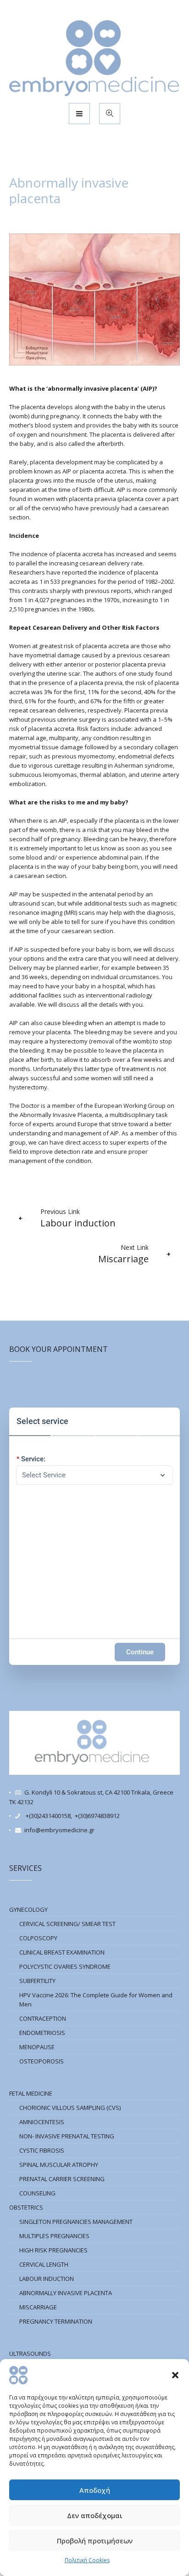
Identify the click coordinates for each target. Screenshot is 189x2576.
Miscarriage (123, 1259)
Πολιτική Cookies (87, 2560)
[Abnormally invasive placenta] (94, 299)
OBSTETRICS (26, 2207)
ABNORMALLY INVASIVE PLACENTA (66, 2293)
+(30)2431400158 (48, 1816)
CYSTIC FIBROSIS (42, 2150)
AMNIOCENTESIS (42, 2122)
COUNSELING (37, 2193)
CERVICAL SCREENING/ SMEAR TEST (67, 1924)
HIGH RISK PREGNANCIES (53, 2250)
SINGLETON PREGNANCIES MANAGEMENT (76, 2222)
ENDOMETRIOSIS (42, 2033)
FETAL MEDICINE (31, 2093)
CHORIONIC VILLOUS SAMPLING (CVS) (70, 2108)
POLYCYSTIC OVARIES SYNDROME (65, 1966)
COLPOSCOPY (38, 1938)
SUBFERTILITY (37, 1981)
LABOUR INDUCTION (47, 2279)
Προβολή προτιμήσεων (95, 2541)
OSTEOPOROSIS (42, 2061)
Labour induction (78, 1223)
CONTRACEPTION (43, 2018)
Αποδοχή (95, 2490)
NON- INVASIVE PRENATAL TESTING (67, 2136)
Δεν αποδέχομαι (95, 2515)
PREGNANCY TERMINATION (56, 2321)
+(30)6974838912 (97, 1816)
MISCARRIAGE (38, 2307)
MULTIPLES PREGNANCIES (54, 2236)
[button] (175, 2375)
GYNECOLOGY (28, 1909)
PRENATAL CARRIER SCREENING (62, 2179)
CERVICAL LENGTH (44, 2264)
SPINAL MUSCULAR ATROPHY (59, 2165)
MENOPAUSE (37, 2047)
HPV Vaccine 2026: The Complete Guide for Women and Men (96, 2000)
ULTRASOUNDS (30, 2354)
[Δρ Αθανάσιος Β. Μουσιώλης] (94, 58)
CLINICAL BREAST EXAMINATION (62, 1952)
